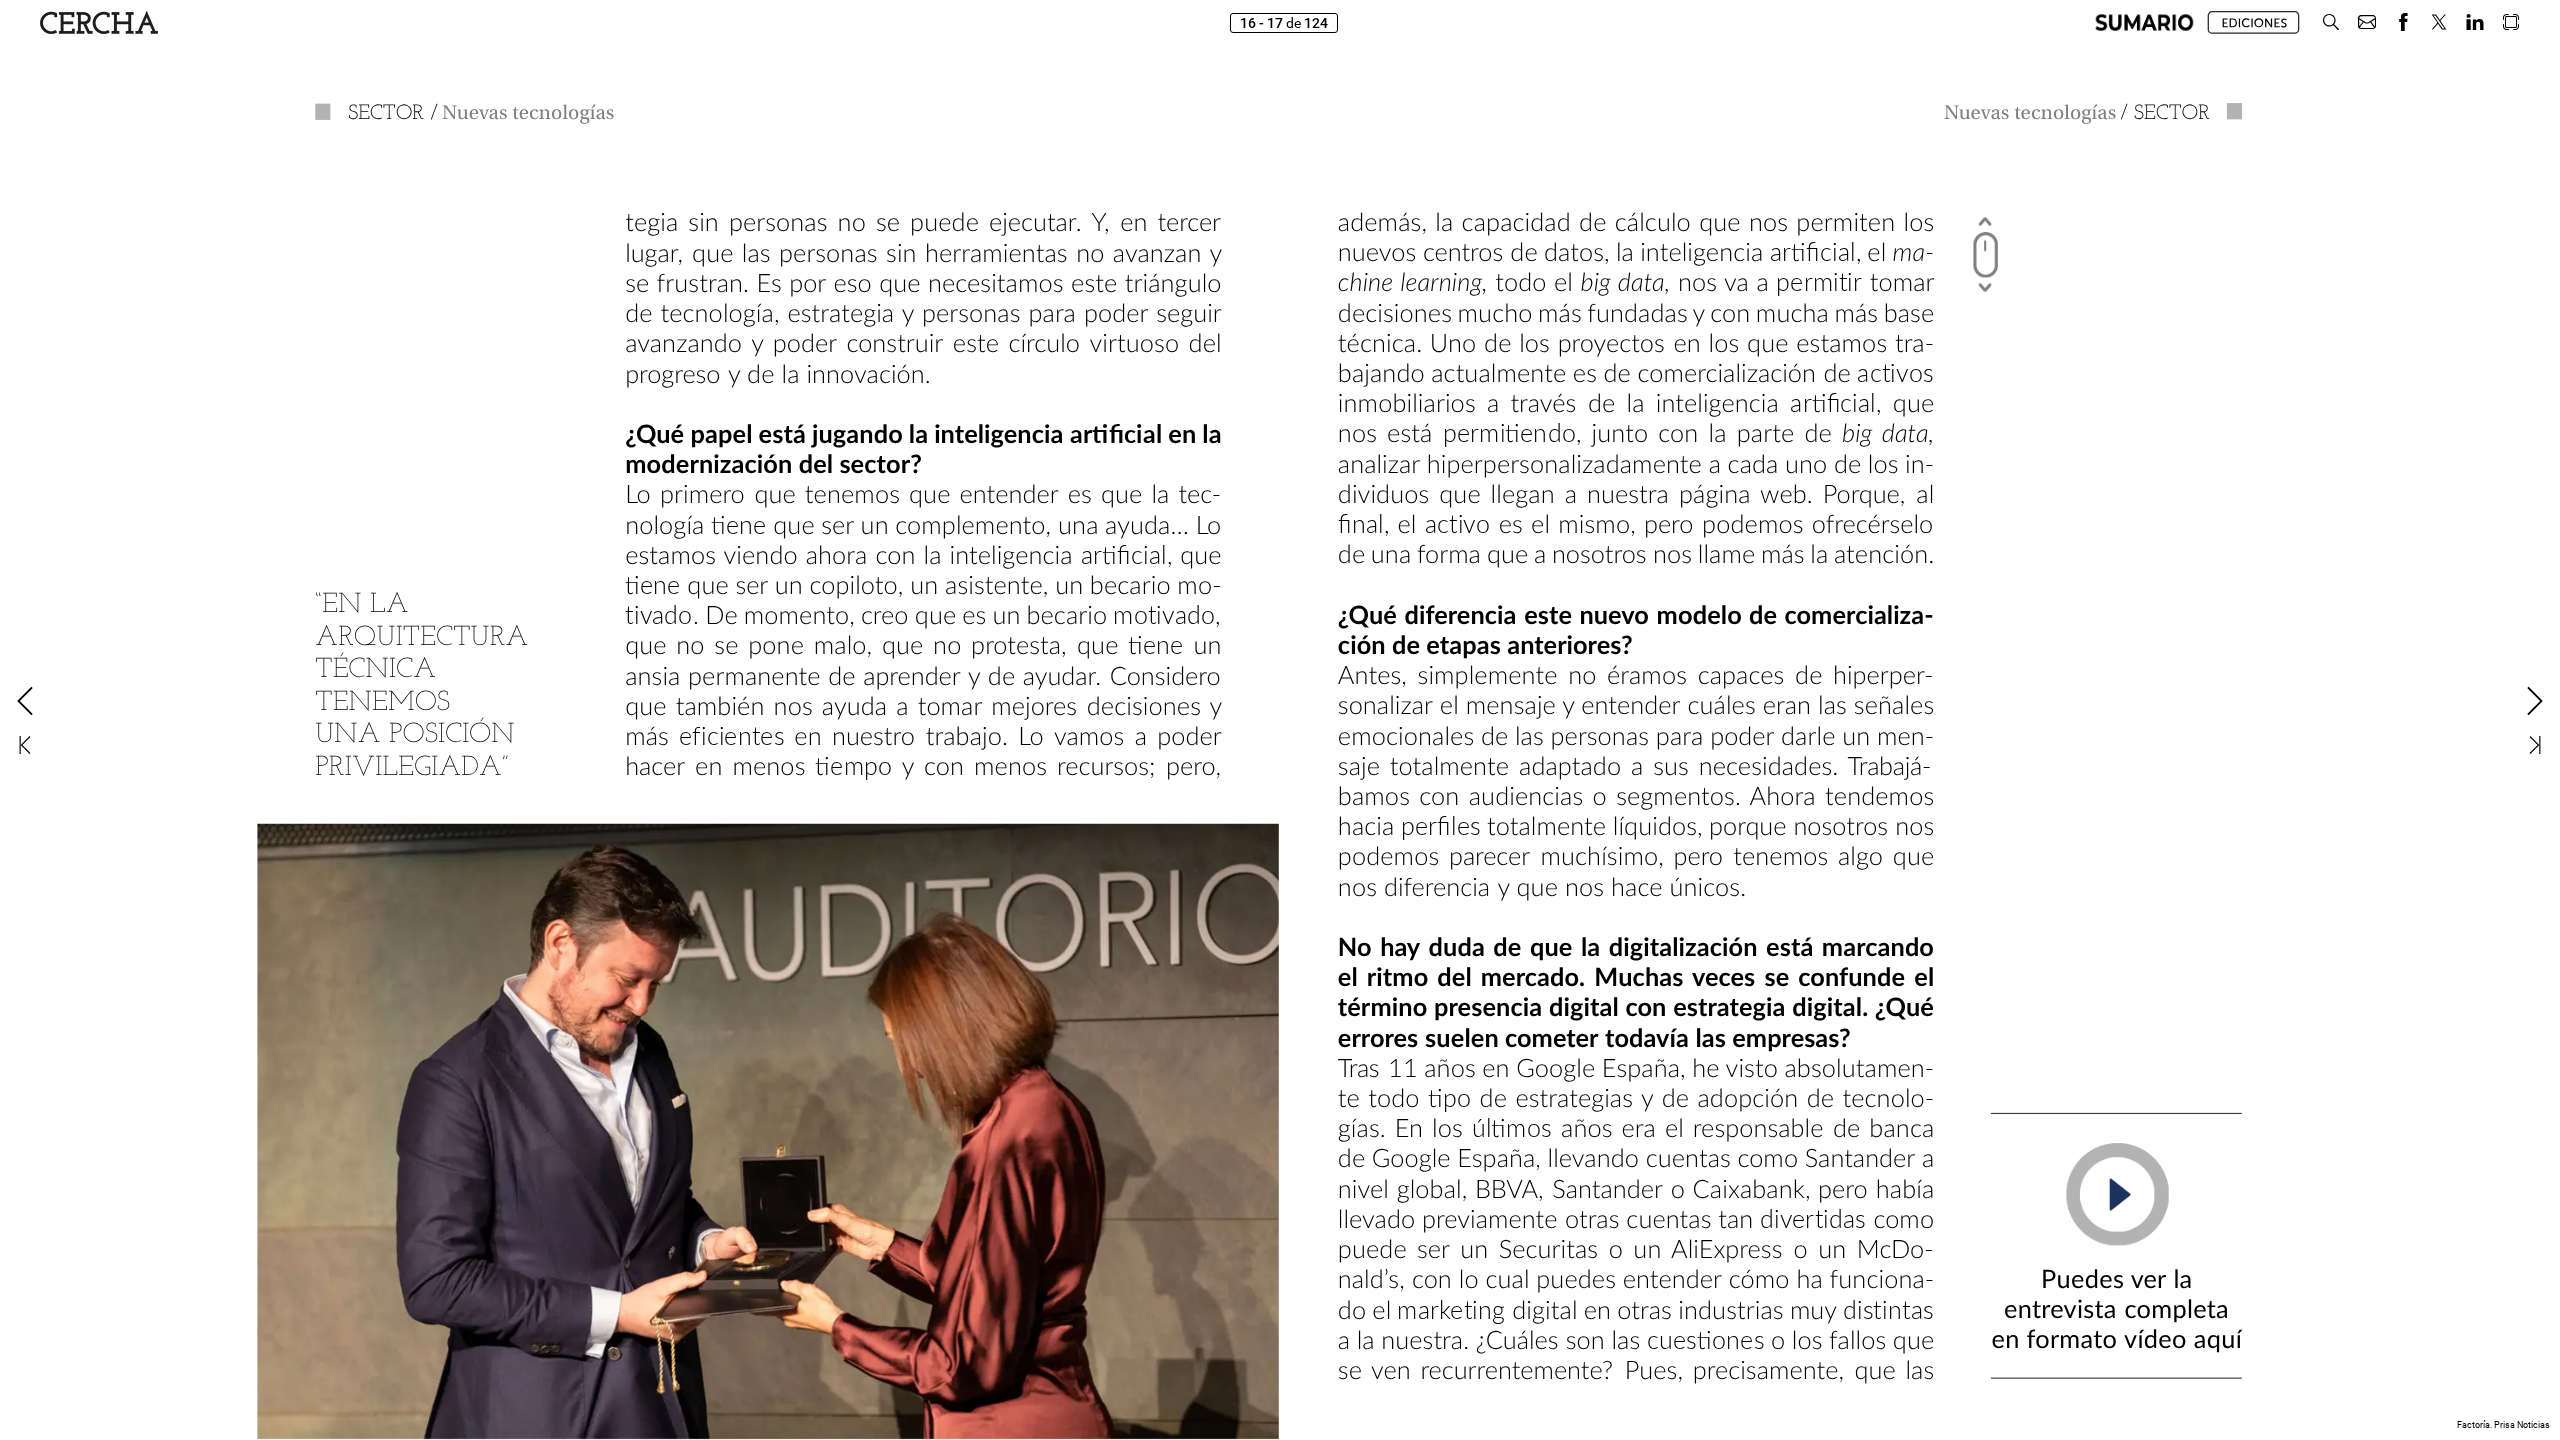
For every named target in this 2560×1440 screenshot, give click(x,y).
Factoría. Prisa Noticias (2503, 1425)
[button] (2144, 22)
